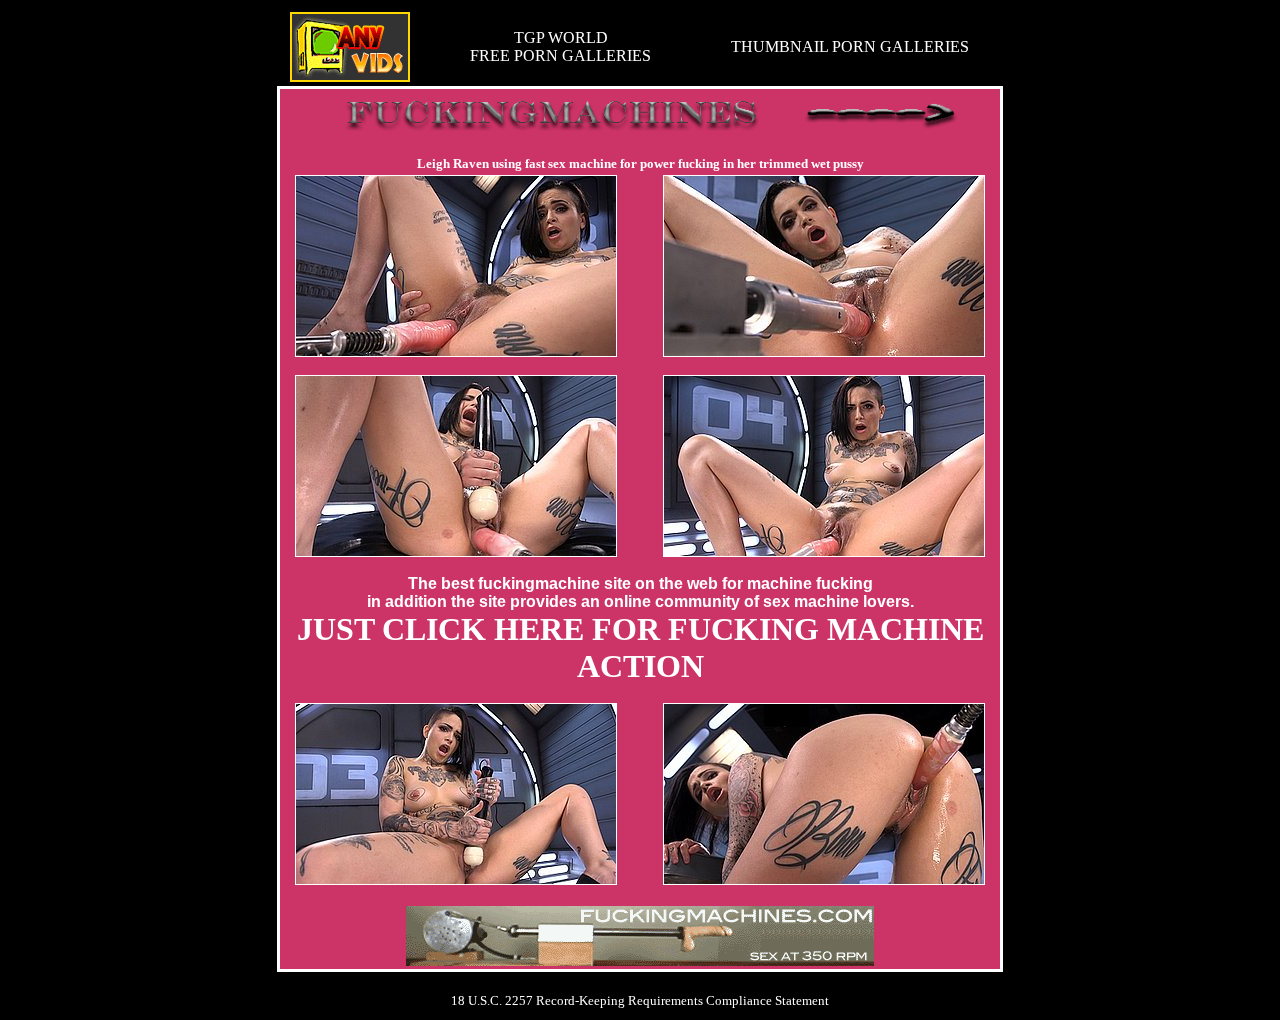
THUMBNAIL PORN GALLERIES (850, 46)
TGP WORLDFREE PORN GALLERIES (560, 46)
